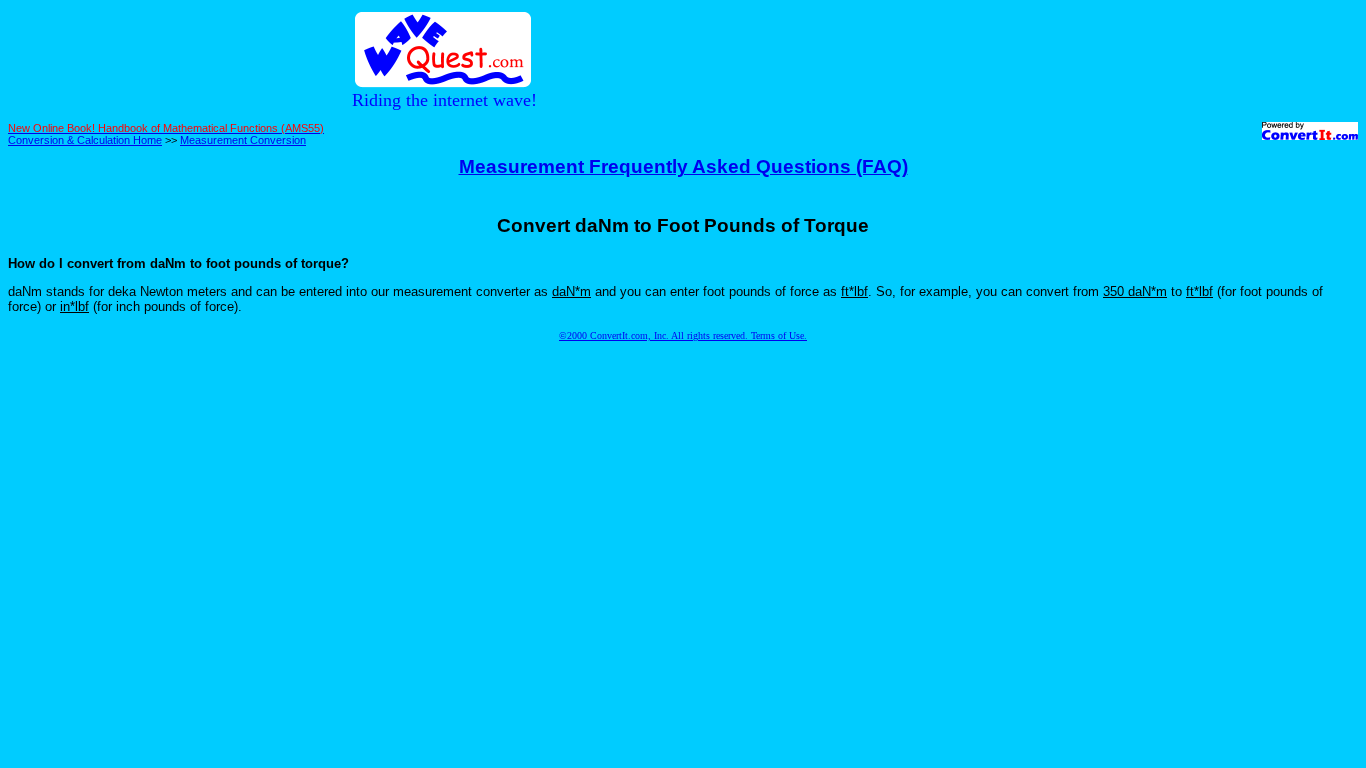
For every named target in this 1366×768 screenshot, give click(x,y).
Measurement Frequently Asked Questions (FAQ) (683, 166)
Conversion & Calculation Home (85, 140)
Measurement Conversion (243, 140)
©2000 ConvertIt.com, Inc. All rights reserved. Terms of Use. (683, 335)
